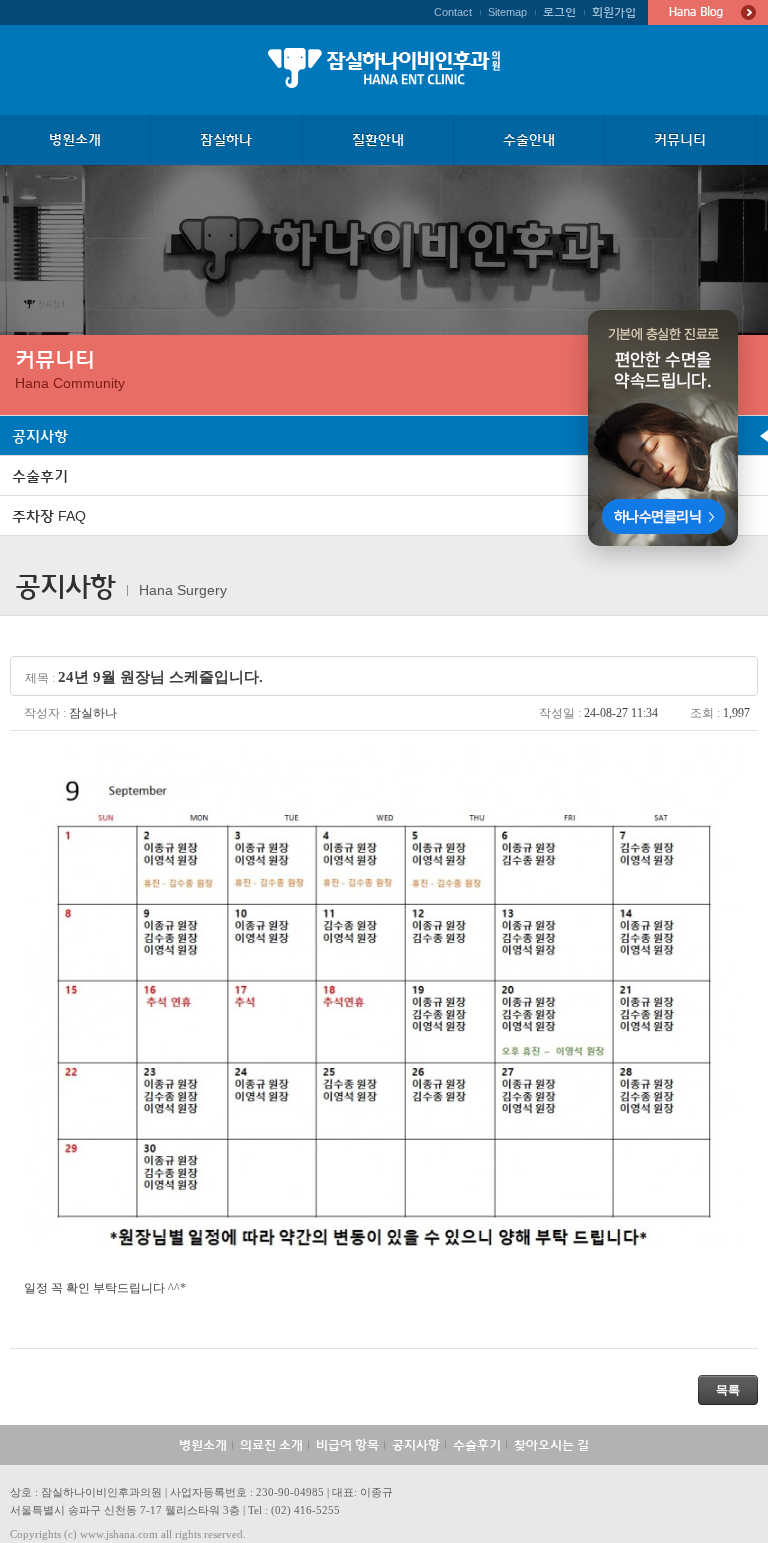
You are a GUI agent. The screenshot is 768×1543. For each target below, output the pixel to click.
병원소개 (203, 1445)
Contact (453, 12)
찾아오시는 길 (551, 1445)
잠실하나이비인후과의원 (384, 67)
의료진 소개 (271, 1445)
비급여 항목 (347, 1445)
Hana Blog (708, 12)
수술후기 (477, 1445)
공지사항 (416, 1445)
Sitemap (507, 12)
